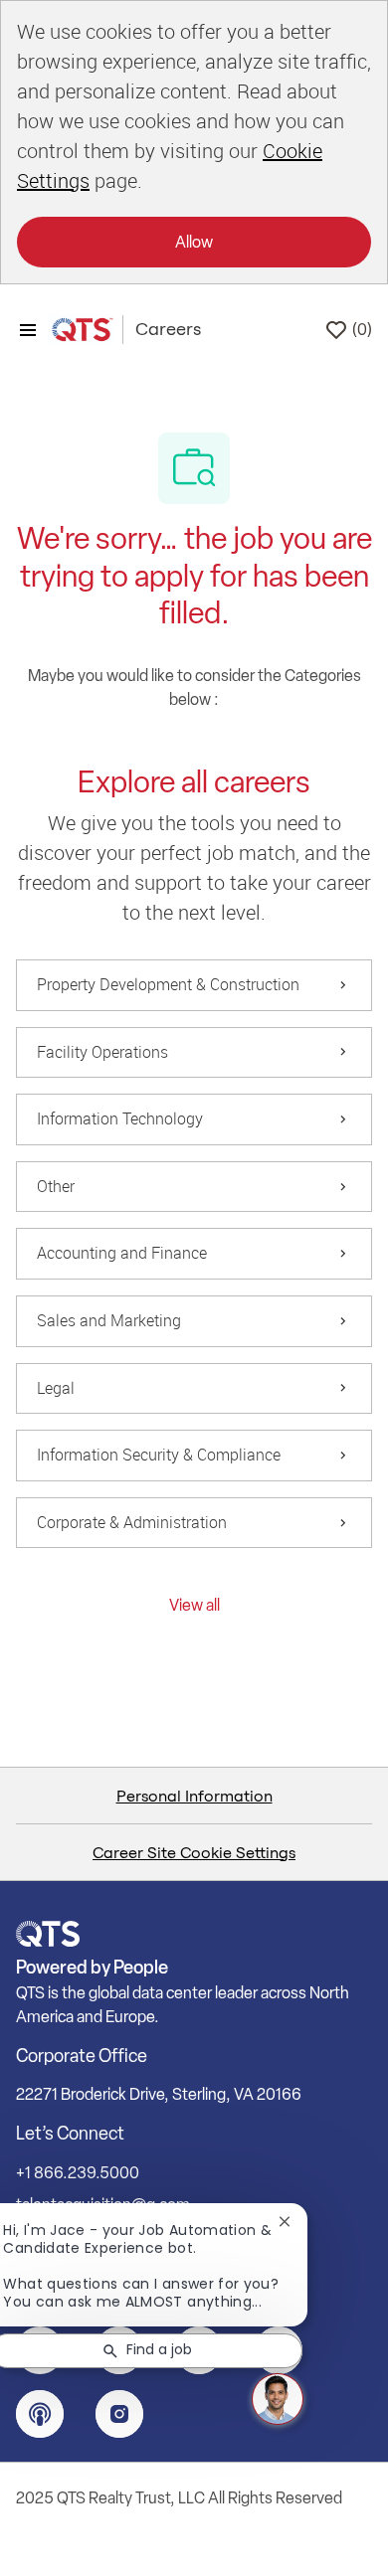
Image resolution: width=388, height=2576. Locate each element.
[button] (194, 1605)
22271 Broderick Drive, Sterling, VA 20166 (159, 2094)
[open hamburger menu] (28, 330)
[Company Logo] (81, 330)
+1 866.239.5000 (78, 2173)
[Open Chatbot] (278, 2399)
